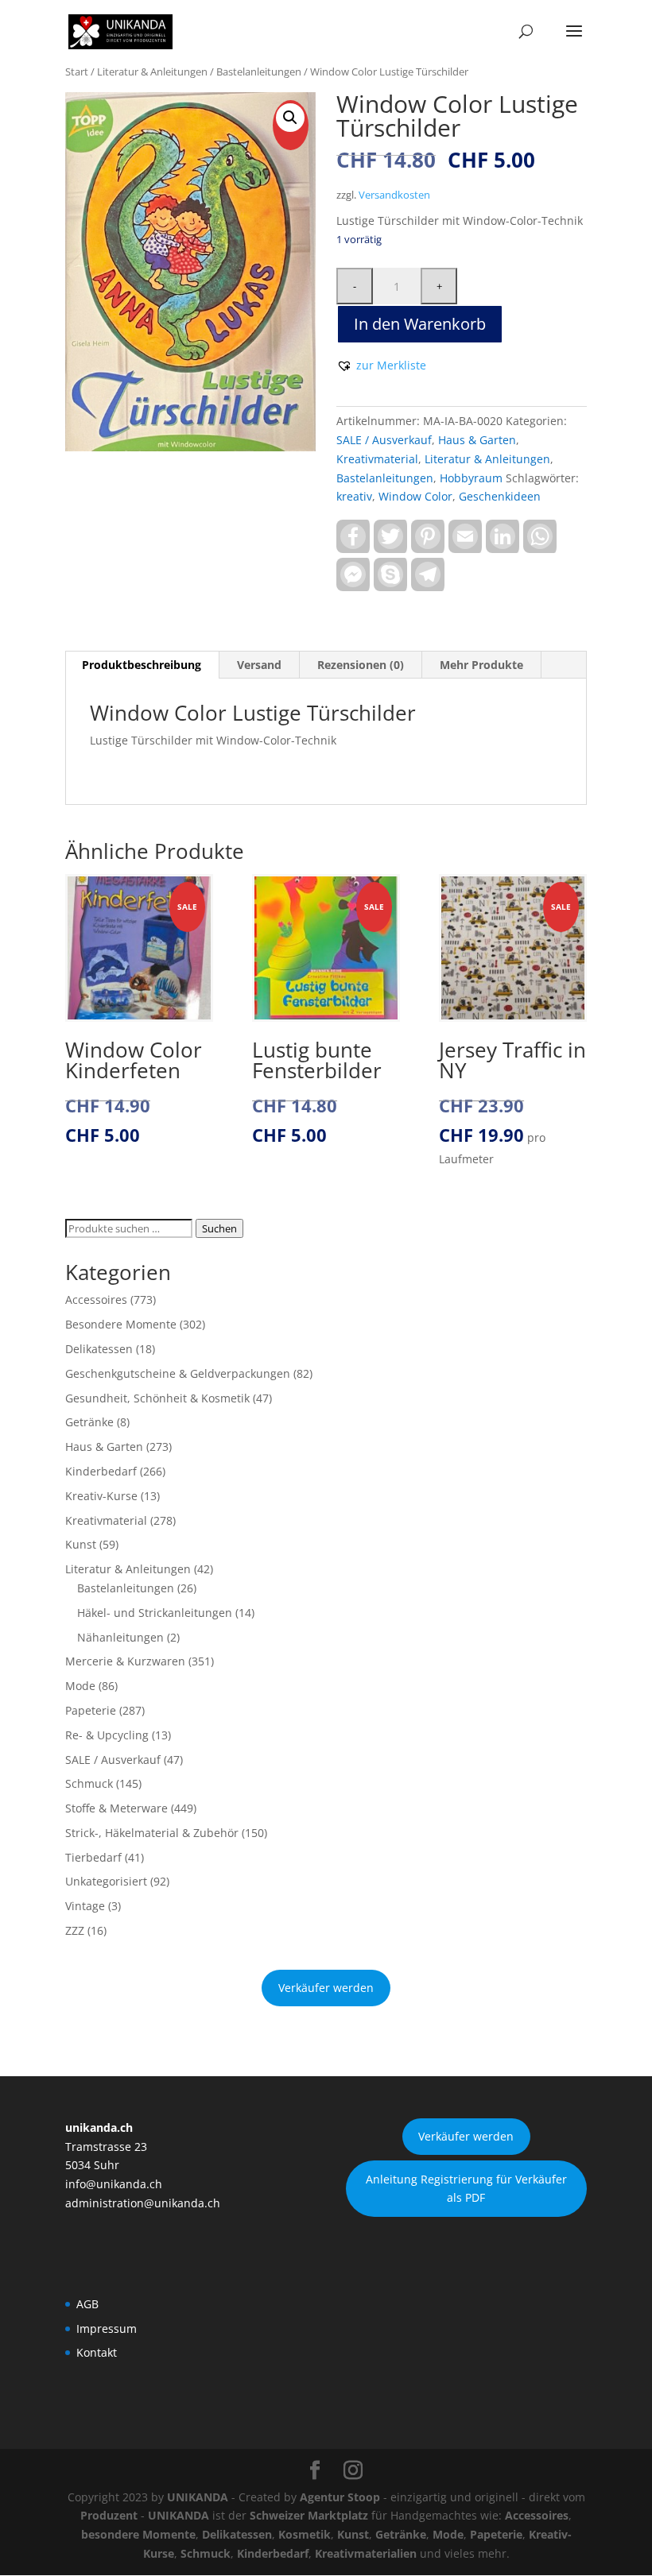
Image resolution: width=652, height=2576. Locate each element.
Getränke (89, 1422)
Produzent (109, 2515)
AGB (87, 2304)
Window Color (415, 496)
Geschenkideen (500, 496)
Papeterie (91, 1710)
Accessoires (96, 1300)
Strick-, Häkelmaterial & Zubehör (152, 1833)
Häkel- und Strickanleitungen (155, 1613)
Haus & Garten (477, 440)
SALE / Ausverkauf (384, 440)
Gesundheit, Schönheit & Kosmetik (157, 1398)
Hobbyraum (471, 478)
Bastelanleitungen (259, 72)
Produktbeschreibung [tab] (142, 665)
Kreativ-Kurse (101, 1496)
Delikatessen (99, 1349)
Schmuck (89, 1783)
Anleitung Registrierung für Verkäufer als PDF (466, 2189)
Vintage (85, 1906)
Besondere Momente (121, 1324)
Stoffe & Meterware (116, 1808)
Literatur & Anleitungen (152, 72)
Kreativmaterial (377, 459)
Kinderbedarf (101, 1471)
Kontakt (97, 2352)
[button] (290, 118)
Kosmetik (305, 2534)
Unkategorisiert (106, 1881)
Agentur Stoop (340, 2497)
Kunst (81, 1544)
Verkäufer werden (326, 1988)
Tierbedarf (93, 1857)
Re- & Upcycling (107, 1735)
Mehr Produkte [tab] (481, 665)
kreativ (354, 496)
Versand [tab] (259, 665)
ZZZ (75, 1930)
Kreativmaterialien (366, 2553)
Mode (80, 1686)
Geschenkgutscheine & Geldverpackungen (178, 1373)
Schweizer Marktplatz (309, 2515)
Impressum (107, 2328)
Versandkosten (394, 195)
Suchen (219, 1228)
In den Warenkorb (420, 324)
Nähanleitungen (120, 1637)
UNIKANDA (198, 2497)
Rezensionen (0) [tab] (361, 665)
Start (77, 72)
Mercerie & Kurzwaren (125, 1661)
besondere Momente (138, 2534)
